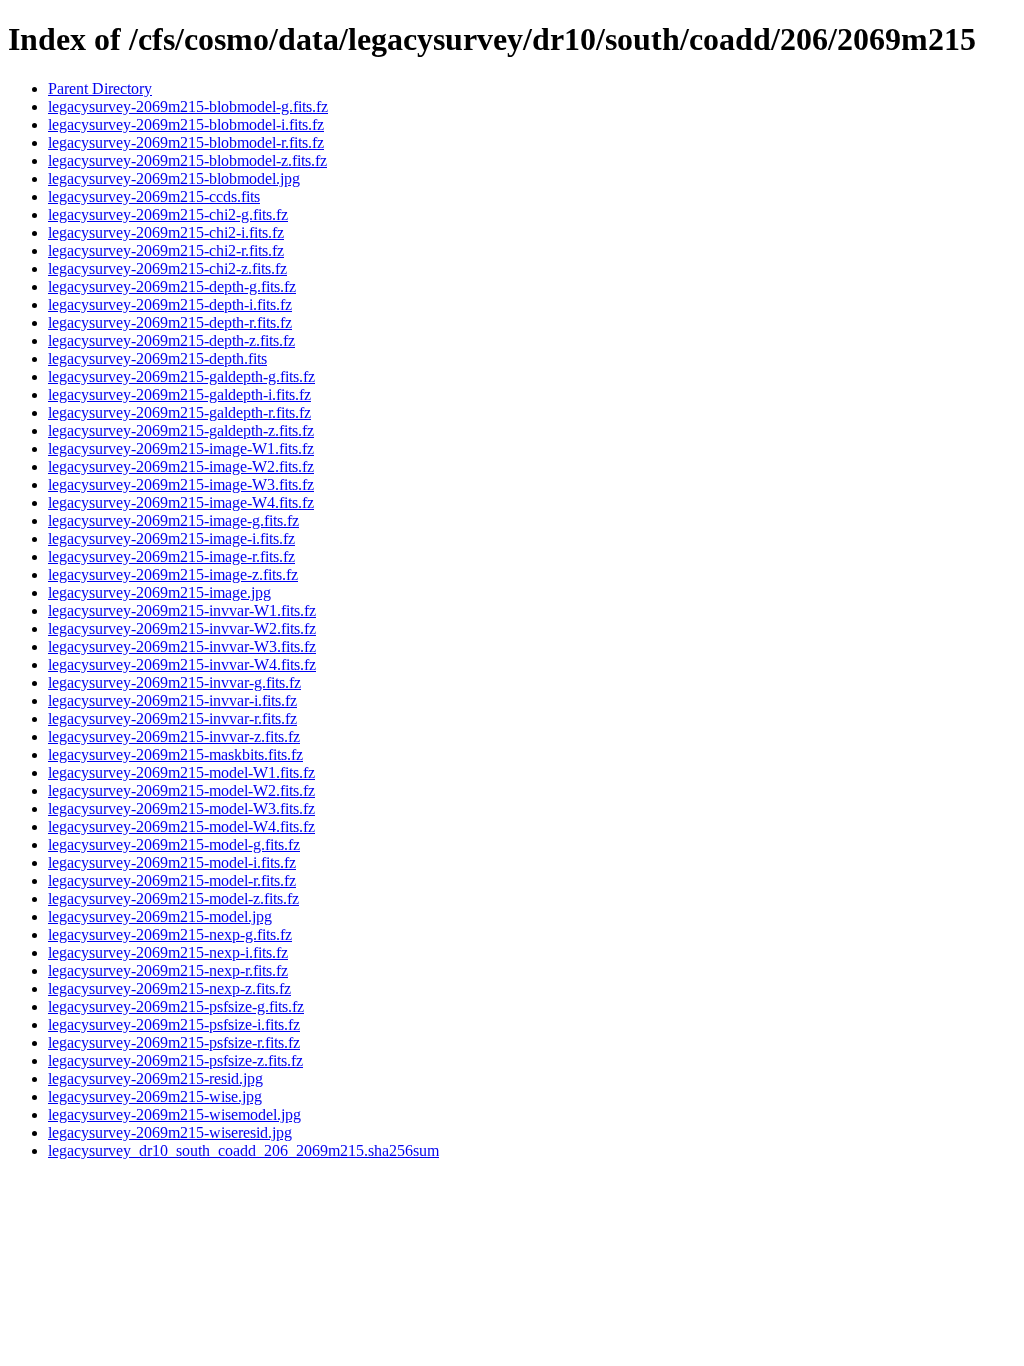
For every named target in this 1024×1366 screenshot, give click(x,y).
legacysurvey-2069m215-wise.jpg (155, 1096)
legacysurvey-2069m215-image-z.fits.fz (173, 574)
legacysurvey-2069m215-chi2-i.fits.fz (166, 232)
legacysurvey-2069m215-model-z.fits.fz (173, 898)
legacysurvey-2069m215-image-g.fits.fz (173, 520)
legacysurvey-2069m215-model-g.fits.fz (174, 844)
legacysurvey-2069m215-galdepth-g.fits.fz (181, 376)
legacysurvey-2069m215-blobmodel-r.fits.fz (186, 142)
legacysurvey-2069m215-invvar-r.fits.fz (172, 718)
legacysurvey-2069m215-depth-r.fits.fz (170, 322)
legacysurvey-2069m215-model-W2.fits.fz (181, 790)
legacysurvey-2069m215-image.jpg (159, 592)
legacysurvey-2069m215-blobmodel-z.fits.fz (187, 160)
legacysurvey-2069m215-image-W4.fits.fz (181, 502)
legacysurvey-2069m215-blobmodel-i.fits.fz (186, 124)
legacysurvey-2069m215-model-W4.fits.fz (181, 826)
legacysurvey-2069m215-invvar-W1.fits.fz (182, 610)
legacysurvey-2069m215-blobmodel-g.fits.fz (188, 106)
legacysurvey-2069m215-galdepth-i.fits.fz (179, 394)
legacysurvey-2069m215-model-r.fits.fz (172, 880)
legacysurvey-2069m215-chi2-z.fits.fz (167, 268)
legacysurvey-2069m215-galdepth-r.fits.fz (179, 412)
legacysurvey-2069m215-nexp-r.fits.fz (168, 970)
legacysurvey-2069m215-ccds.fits (154, 196)
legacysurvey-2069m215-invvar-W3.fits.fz (182, 646)
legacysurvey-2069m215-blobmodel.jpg (174, 178)
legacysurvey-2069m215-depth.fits (157, 358)
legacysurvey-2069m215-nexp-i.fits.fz (168, 952)
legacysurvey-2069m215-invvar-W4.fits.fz (182, 664)
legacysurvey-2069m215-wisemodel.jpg (174, 1114)
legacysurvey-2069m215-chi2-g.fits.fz (168, 214)
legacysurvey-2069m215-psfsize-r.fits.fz (174, 1042)
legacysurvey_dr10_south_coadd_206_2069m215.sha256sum (243, 1150)
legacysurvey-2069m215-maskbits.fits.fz (175, 754)
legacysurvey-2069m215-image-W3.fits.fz (181, 484)
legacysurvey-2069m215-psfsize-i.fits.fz (174, 1024)
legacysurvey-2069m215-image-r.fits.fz (171, 556)
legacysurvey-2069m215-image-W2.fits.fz (181, 466)
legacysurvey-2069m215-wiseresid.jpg (170, 1132)
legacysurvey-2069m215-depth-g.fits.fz (172, 286)
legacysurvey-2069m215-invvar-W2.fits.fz (182, 628)
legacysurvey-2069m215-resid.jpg (155, 1078)
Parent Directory (100, 88)
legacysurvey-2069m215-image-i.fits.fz (171, 538)
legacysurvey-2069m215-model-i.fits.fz (172, 862)
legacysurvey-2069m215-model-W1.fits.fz (181, 772)
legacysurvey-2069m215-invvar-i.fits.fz (172, 700)
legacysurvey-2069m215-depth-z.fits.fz (171, 340)
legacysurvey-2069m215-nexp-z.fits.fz (169, 988)
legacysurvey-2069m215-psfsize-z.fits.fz (175, 1060)
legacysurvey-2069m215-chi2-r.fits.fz (166, 250)
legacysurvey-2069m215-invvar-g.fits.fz (174, 682)
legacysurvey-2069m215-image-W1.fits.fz (181, 448)
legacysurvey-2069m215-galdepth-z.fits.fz (181, 430)
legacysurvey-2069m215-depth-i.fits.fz (170, 304)
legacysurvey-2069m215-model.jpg (160, 916)
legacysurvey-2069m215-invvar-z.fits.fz (174, 736)
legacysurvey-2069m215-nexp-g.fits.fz (170, 934)
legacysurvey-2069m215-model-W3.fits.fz (181, 808)
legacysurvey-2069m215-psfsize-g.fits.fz (176, 1006)
